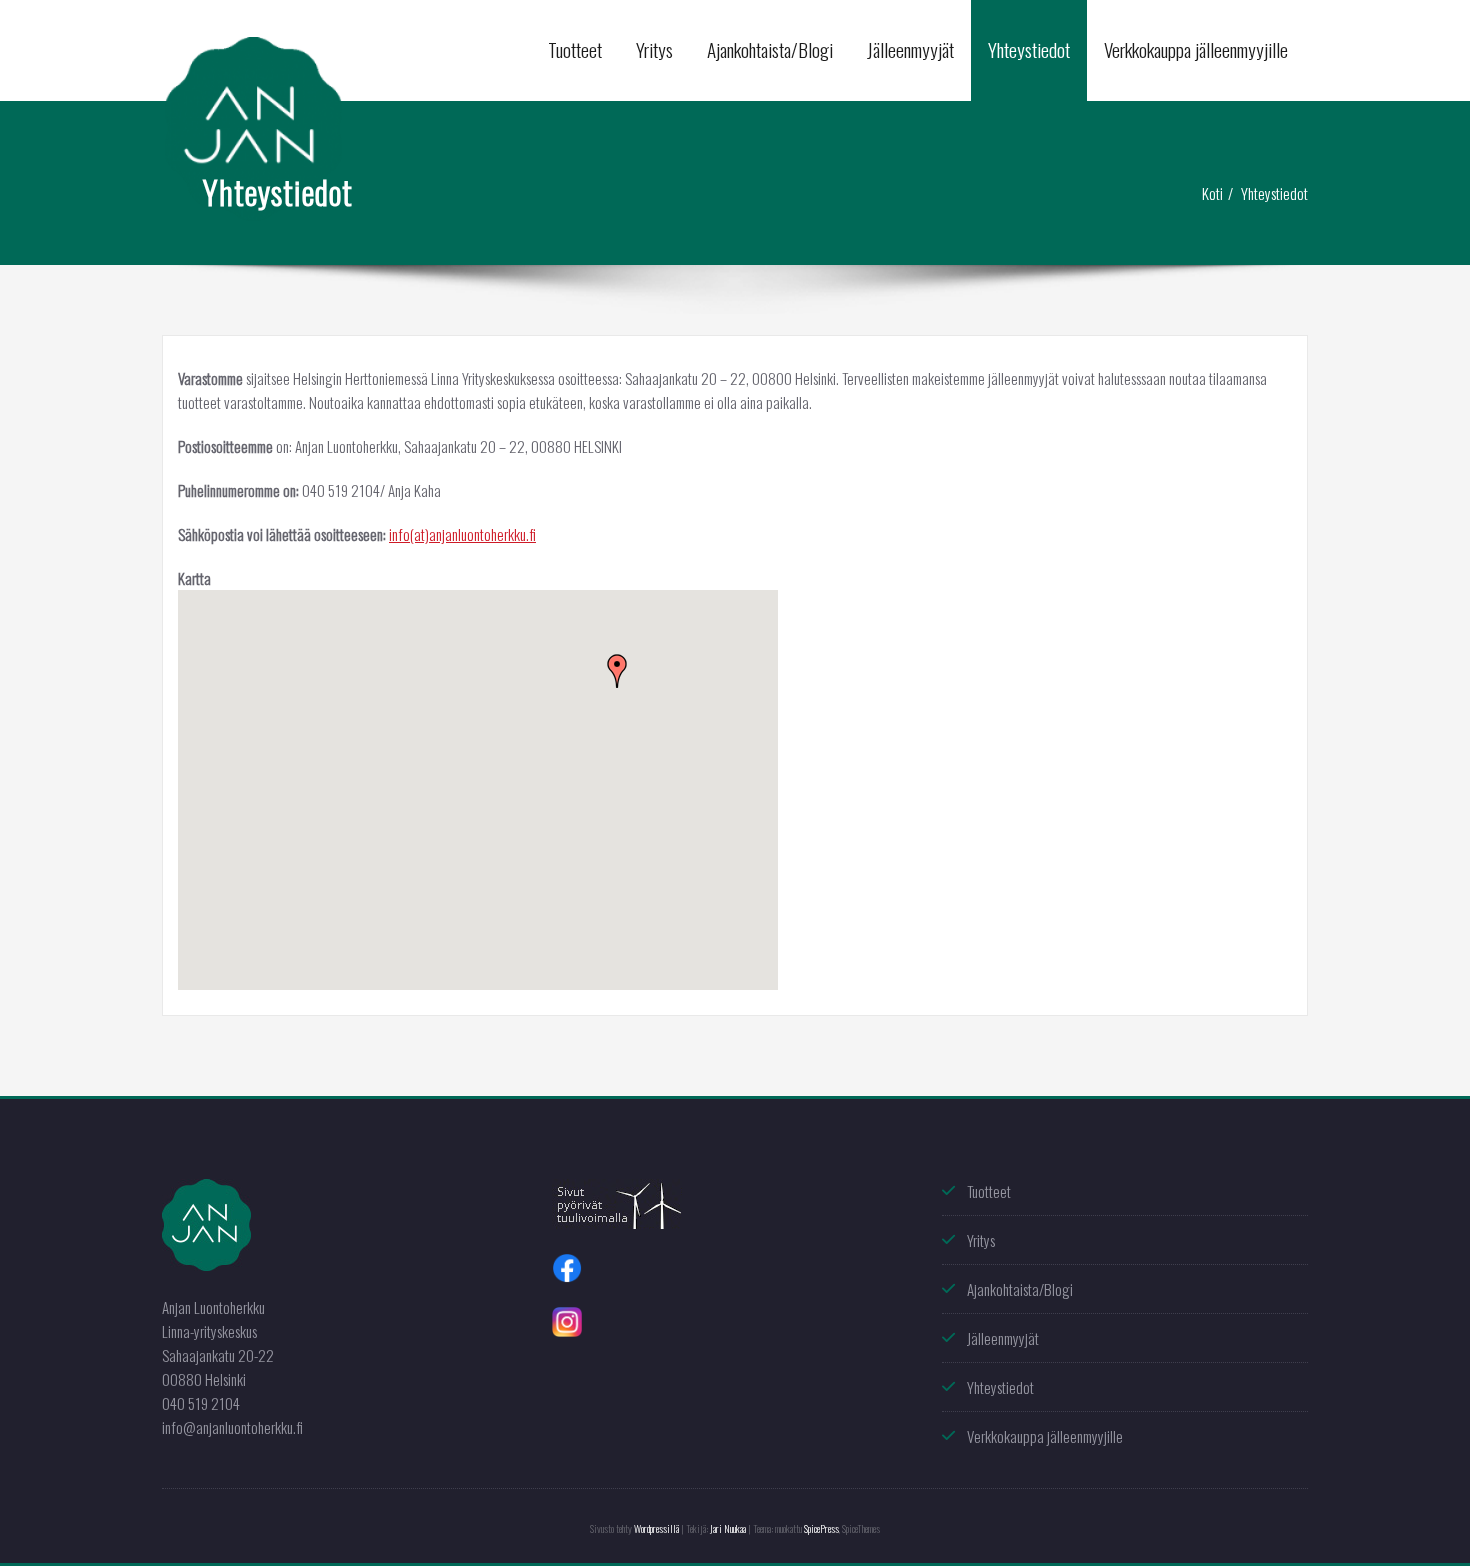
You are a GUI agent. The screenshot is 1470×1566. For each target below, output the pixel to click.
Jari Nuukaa (728, 1528)
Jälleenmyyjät (910, 49)
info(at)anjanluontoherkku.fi (462, 534)
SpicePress (821, 1528)
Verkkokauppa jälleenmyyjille (1196, 49)
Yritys (654, 49)
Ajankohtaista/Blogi (770, 49)
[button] (617, 671)
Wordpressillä (656, 1528)
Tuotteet (575, 49)
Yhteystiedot (1029, 49)
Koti (1212, 193)
